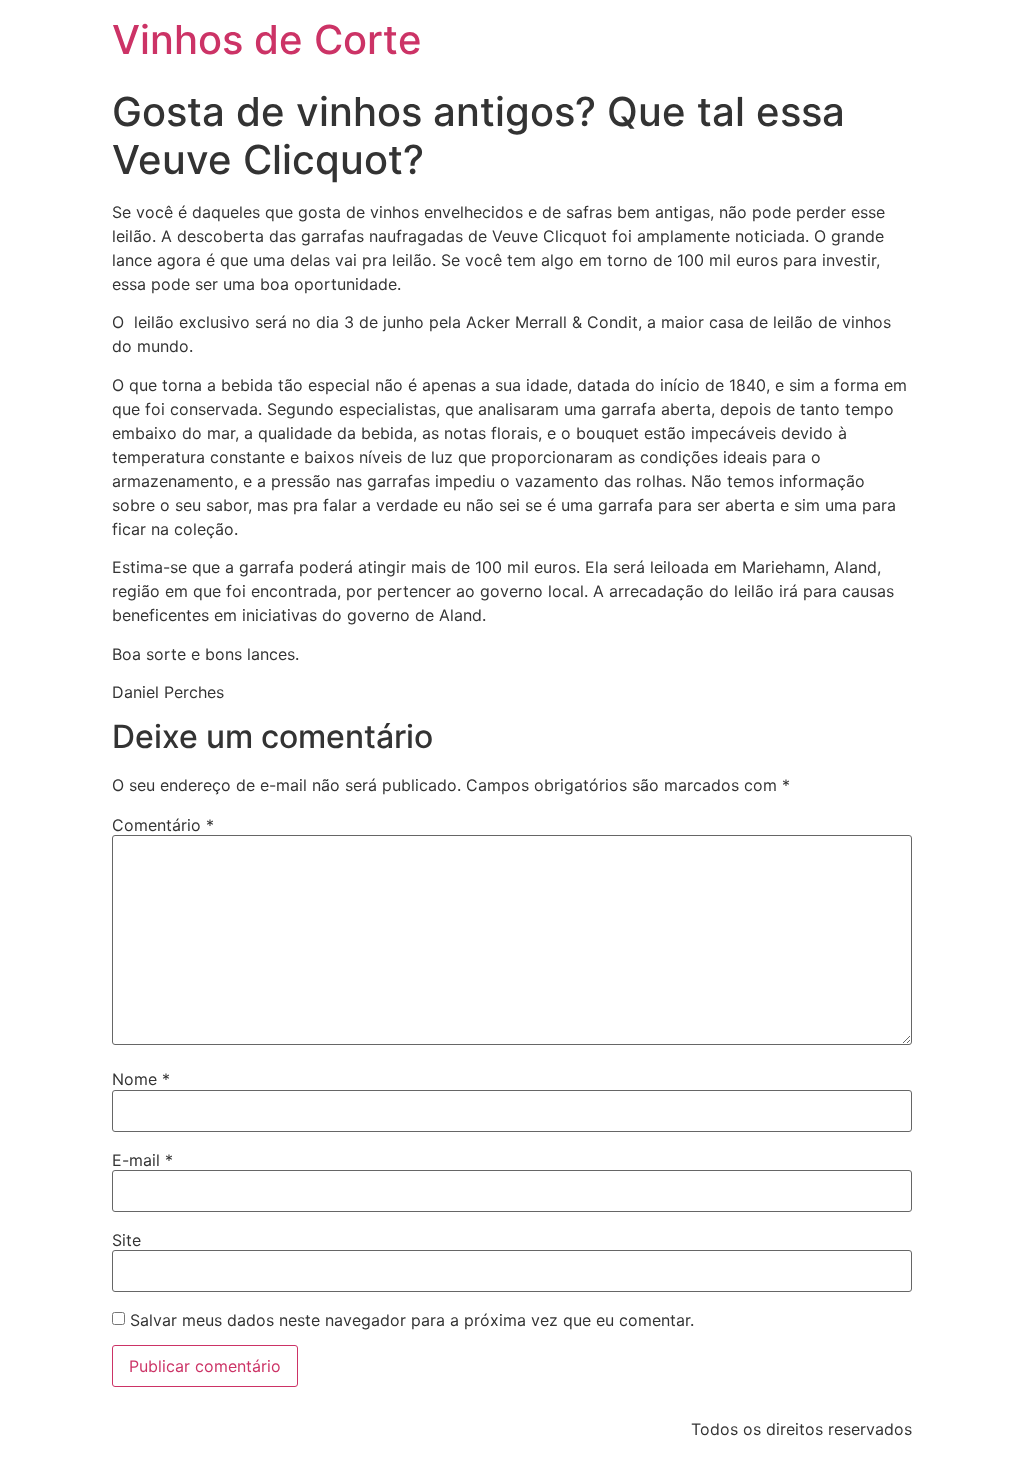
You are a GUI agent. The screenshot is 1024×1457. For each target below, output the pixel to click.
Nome (141, 1079)
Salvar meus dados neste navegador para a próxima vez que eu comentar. (412, 1320)
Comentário (163, 825)
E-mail (142, 1160)
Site (126, 1240)
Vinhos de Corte (267, 39)
